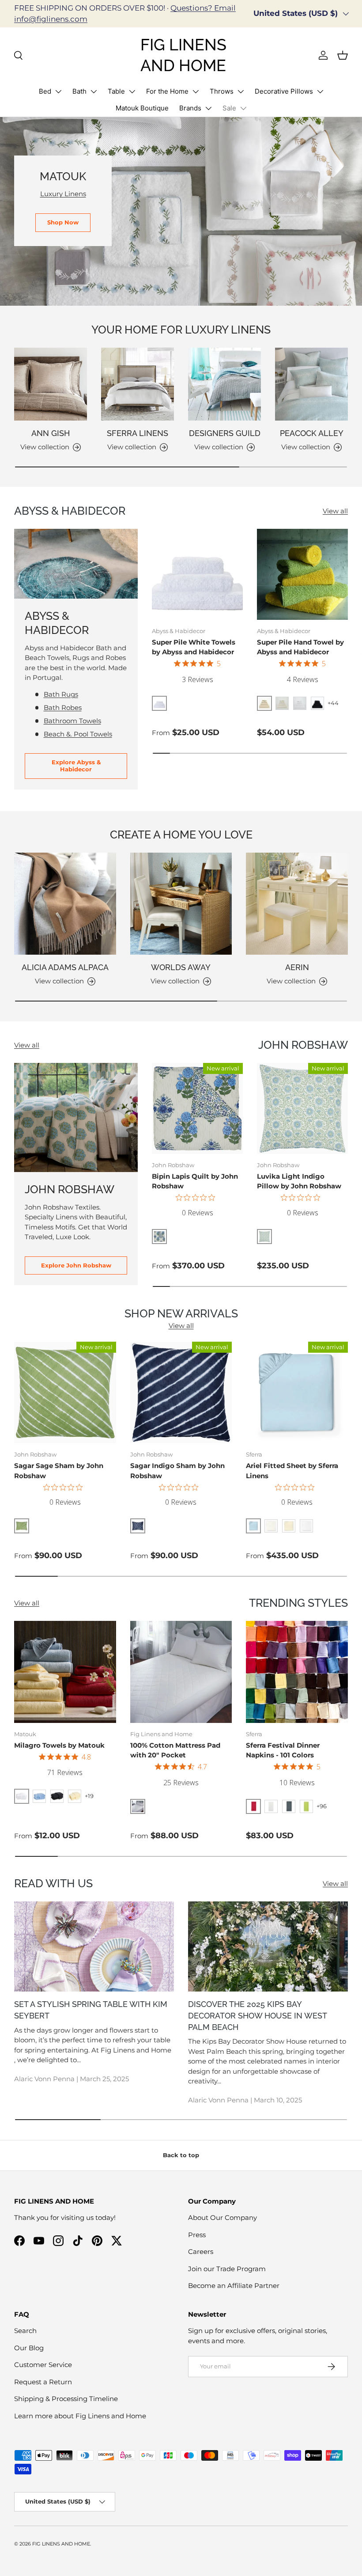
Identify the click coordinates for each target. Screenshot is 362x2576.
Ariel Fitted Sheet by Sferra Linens (292, 1471)
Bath (79, 91)
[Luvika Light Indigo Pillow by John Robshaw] (302, 1108)
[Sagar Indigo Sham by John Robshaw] (181, 1393)
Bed (45, 91)
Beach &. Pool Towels (78, 734)
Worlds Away (181, 967)
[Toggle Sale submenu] (243, 108)
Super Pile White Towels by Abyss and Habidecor (194, 647)
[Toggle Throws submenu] (241, 91)
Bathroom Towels (72, 721)
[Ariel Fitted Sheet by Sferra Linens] (297, 1393)
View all (335, 511)
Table (116, 91)
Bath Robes (63, 708)
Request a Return (43, 2382)
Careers (201, 2252)
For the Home (167, 91)
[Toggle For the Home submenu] (196, 91)
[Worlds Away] (181, 904)
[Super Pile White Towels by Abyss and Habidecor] (197, 574)
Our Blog (29, 2348)
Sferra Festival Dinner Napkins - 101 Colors (283, 1750)
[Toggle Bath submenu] (94, 91)
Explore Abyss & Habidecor (76, 766)
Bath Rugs (61, 694)
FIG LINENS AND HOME (61, 2544)
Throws (222, 91)
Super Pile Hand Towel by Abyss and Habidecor (300, 647)
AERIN (297, 967)
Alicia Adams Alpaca (65, 967)
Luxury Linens (63, 194)
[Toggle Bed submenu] (58, 91)
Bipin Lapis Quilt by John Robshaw (195, 1181)
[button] (343, 55)
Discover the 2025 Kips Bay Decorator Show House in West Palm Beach (257, 2015)
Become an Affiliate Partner (234, 2286)
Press (197, 2235)
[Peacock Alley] (311, 384)
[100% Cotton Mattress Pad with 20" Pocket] (181, 1672)
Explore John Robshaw (76, 1265)
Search (25, 2331)
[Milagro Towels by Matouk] (65, 1672)
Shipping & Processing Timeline (66, 2399)
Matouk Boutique (142, 108)
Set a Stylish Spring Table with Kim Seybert (91, 2010)
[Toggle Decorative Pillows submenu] (320, 91)
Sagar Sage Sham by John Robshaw (59, 1471)
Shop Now (63, 222)
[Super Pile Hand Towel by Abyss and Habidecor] (302, 574)
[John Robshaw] (76, 1117)
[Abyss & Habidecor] (76, 564)
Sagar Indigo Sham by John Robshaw (177, 1471)
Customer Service (43, 2365)
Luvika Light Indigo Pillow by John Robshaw (299, 1181)
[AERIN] (297, 904)
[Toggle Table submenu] (132, 91)
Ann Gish (51, 433)
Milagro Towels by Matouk (59, 1745)
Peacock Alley (312, 433)
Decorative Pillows (284, 91)
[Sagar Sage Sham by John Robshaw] (65, 1393)
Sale (229, 108)
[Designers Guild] (224, 384)
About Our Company (222, 2217)
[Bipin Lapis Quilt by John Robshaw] (197, 1108)
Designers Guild (225, 433)
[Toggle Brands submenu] (208, 108)
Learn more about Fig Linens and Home (80, 2416)
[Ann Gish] (51, 384)
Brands (190, 108)
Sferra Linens (138, 433)
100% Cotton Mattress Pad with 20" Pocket (175, 1750)
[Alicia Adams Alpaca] (65, 904)
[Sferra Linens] (138, 384)
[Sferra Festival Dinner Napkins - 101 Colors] (297, 1672)
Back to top (181, 2155)
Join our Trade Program (227, 2269)
